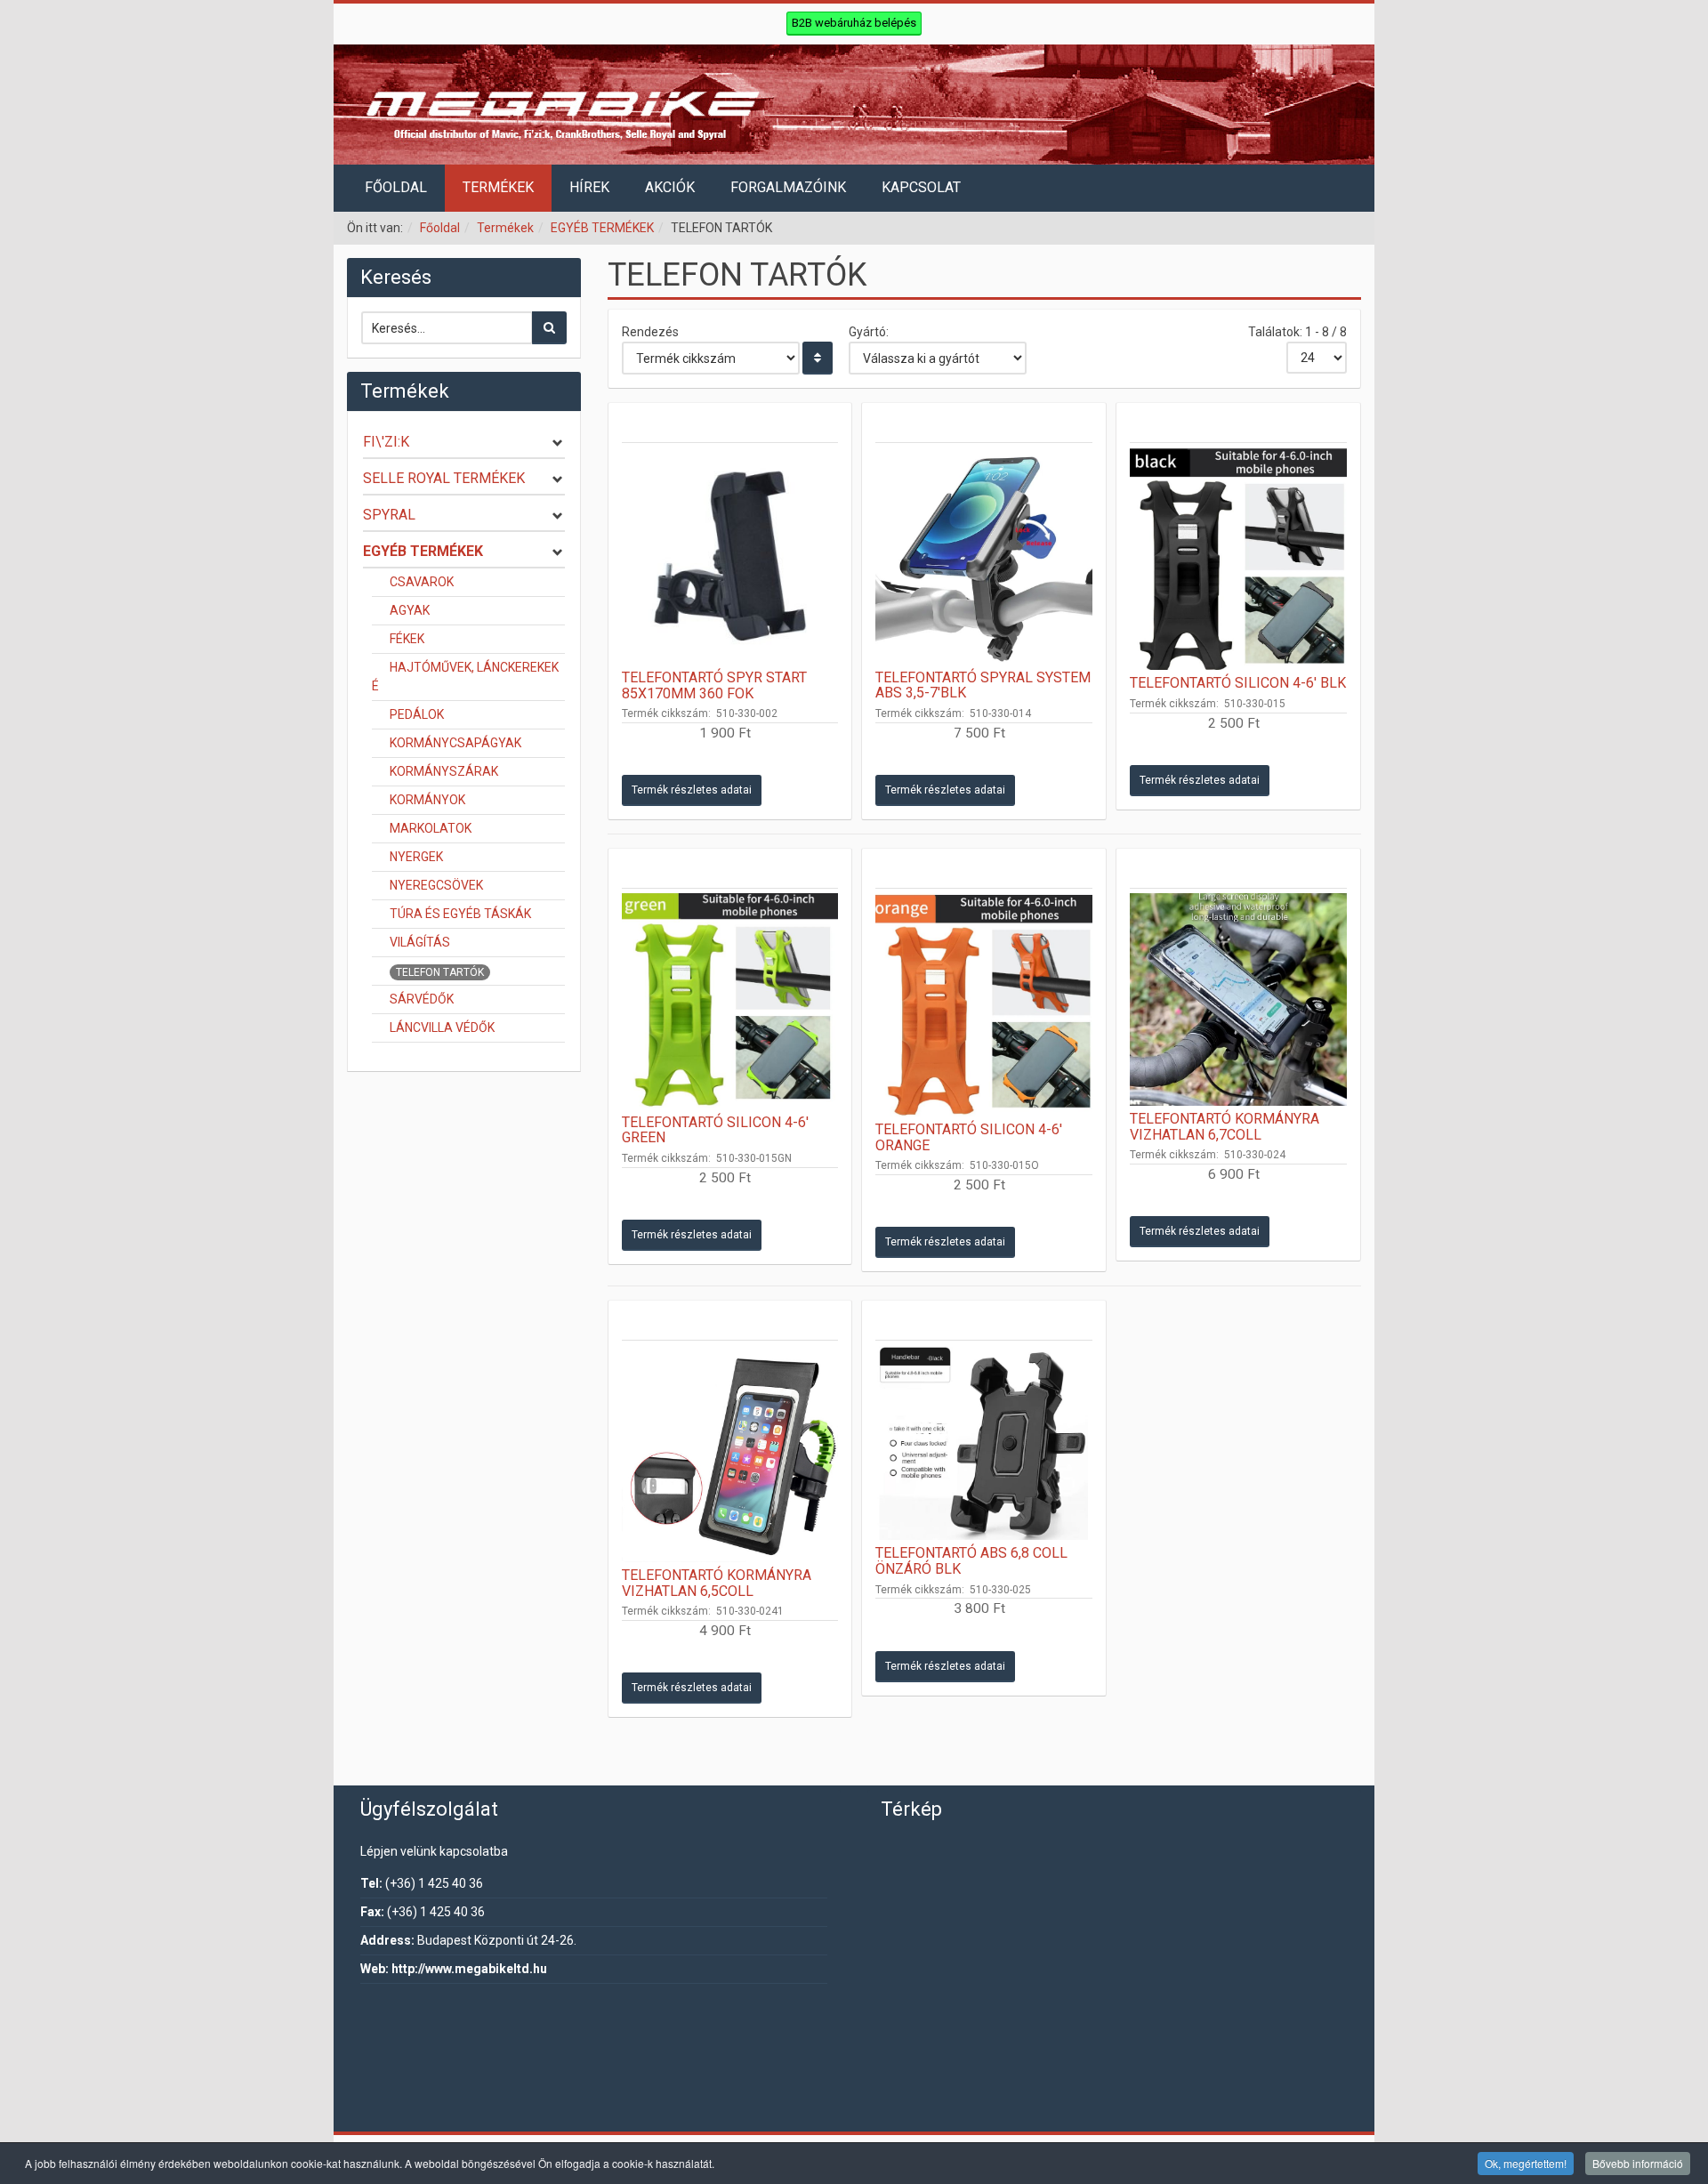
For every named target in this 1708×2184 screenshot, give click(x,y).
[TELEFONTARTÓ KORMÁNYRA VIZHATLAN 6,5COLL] (730, 1454)
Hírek (589, 187)
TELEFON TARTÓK (440, 972)
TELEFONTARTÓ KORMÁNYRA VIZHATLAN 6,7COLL (1225, 1127)
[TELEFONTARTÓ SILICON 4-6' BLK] (1238, 559)
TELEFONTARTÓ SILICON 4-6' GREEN (715, 1130)
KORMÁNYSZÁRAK (444, 771)
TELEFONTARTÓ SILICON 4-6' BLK (1238, 683)
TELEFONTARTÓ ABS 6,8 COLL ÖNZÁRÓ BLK (971, 1561)
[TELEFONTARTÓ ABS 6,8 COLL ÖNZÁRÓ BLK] (984, 1443)
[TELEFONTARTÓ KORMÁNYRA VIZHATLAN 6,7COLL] (1238, 999)
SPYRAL (389, 515)
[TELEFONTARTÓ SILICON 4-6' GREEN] (730, 1001)
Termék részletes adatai (692, 790)
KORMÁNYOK (427, 800)
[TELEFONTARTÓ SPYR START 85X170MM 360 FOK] (730, 556)
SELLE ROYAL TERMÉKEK (444, 478)
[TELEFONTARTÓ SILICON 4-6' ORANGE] (984, 1005)
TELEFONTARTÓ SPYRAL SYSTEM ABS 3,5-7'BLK (983, 685)
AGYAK (410, 610)
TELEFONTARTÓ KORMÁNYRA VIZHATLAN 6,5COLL (717, 1583)
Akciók (670, 187)
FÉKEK (407, 639)
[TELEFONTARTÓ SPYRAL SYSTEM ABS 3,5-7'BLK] (984, 556)
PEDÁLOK (417, 714)
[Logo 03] (854, 105)
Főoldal (396, 187)
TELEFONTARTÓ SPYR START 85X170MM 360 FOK (714, 685)
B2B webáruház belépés (854, 23)
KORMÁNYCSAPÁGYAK (455, 743)
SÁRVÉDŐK (422, 999)
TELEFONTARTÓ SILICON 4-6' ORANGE (969, 1137)
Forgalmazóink (788, 187)
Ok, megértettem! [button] (1526, 2163)
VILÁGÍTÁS (420, 942)
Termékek (498, 187)
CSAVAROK (422, 582)
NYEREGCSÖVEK (436, 885)
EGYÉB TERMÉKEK (602, 228)
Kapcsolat (921, 187)
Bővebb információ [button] (1638, 2163)
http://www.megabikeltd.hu (469, 1969)
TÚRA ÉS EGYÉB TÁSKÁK (460, 914)
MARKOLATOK (431, 828)
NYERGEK (416, 857)
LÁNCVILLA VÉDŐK (442, 1028)
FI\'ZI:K (386, 442)
